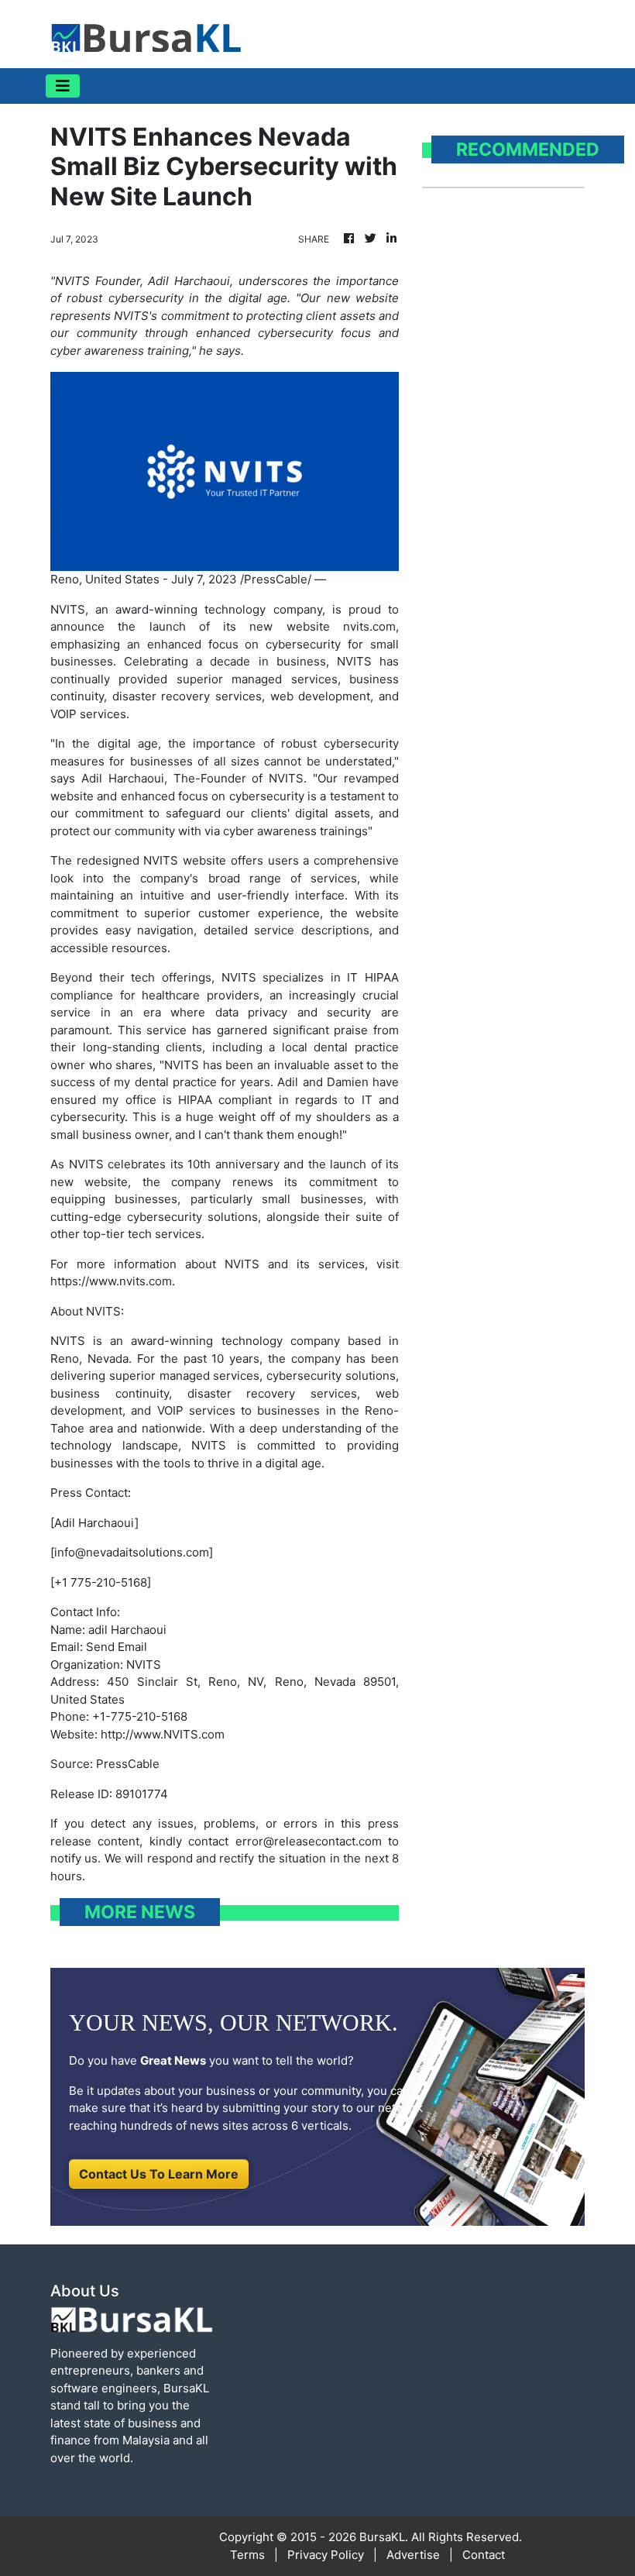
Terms (247, 2555)
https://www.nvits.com (111, 1281)
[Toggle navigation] (63, 86)
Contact (484, 2555)
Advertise (413, 2555)
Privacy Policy (326, 2555)
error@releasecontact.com (309, 1841)
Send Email (117, 1647)
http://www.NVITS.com (163, 1734)
